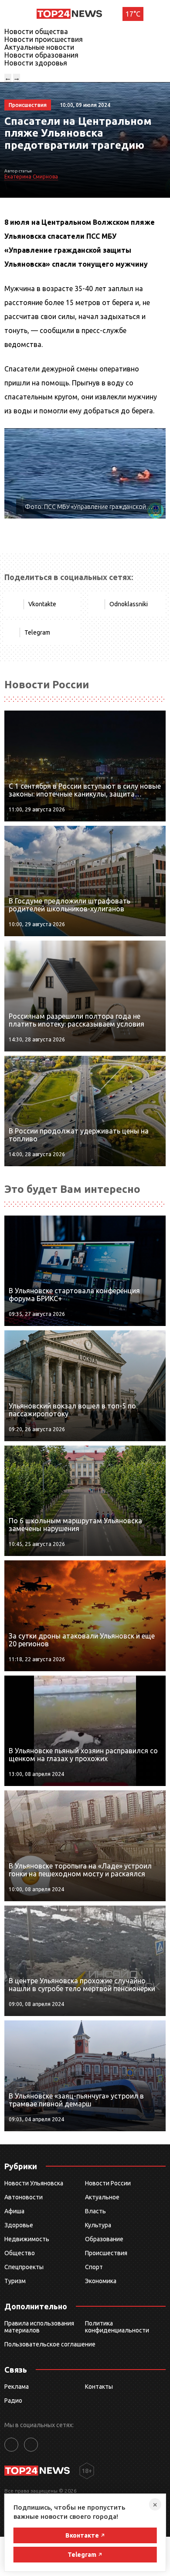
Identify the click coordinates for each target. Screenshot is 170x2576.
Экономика (101, 2281)
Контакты (99, 2387)
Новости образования (41, 55)
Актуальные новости (39, 47)
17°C (133, 14)
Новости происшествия (44, 39)
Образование (104, 2239)
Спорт (94, 2267)
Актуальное (102, 2197)
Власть (95, 2211)
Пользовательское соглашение (50, 2344)
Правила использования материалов (39, 2327)
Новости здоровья (36, 63)
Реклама (17, 2387)
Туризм (15, 2281)
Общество (20, 2253)
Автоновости (24, 2197)
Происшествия (106, 2253)
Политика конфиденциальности (117, 2327)
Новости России (108, 2183)
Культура (98, 2225)
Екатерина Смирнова (31, 177)
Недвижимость (27, 2239)
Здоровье (19, 2225)
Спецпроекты (24, 2267)
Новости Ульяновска (34, 2183)
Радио (13, 2401)
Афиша (14, 2211)
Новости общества (36, 31)
